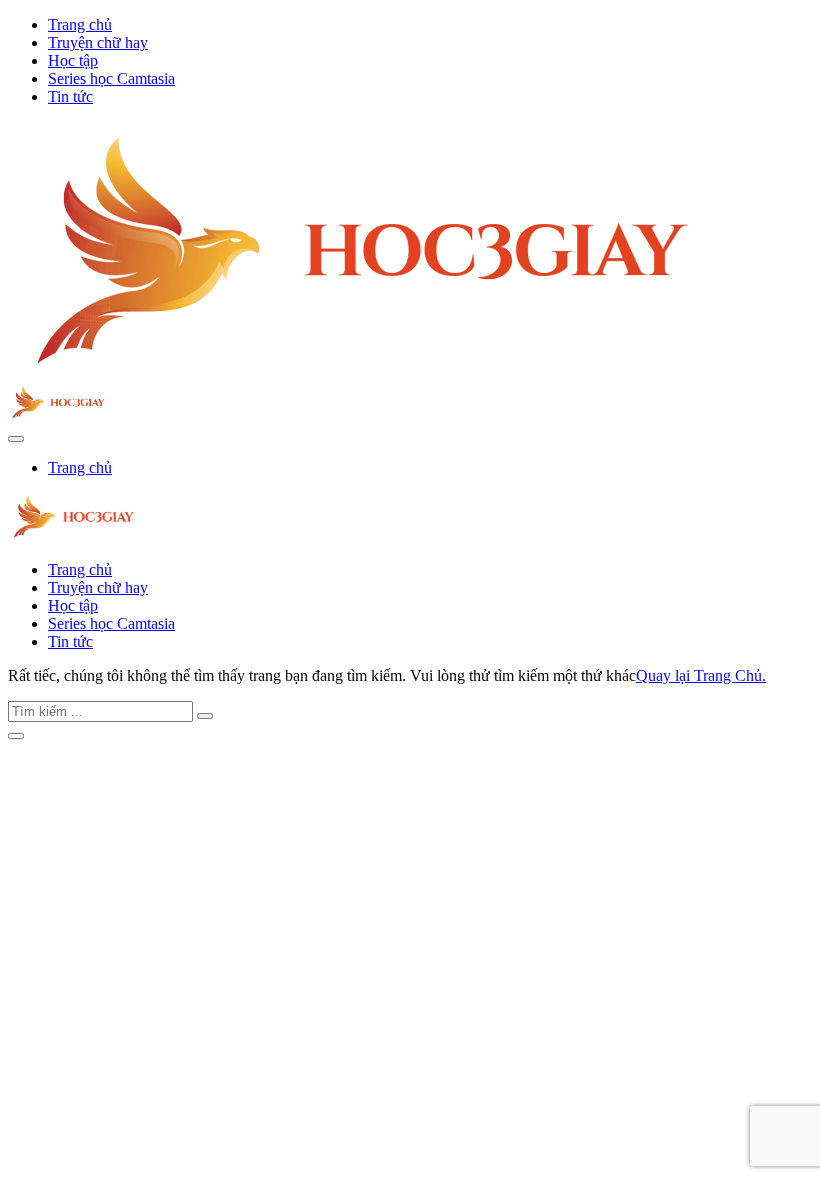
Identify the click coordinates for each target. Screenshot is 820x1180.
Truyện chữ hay (98, 42)
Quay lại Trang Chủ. (701, 675)
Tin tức (70, 96)
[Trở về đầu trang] (16, 736)
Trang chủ (80, 24)
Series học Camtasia (111, 78)
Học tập (73, 60)
